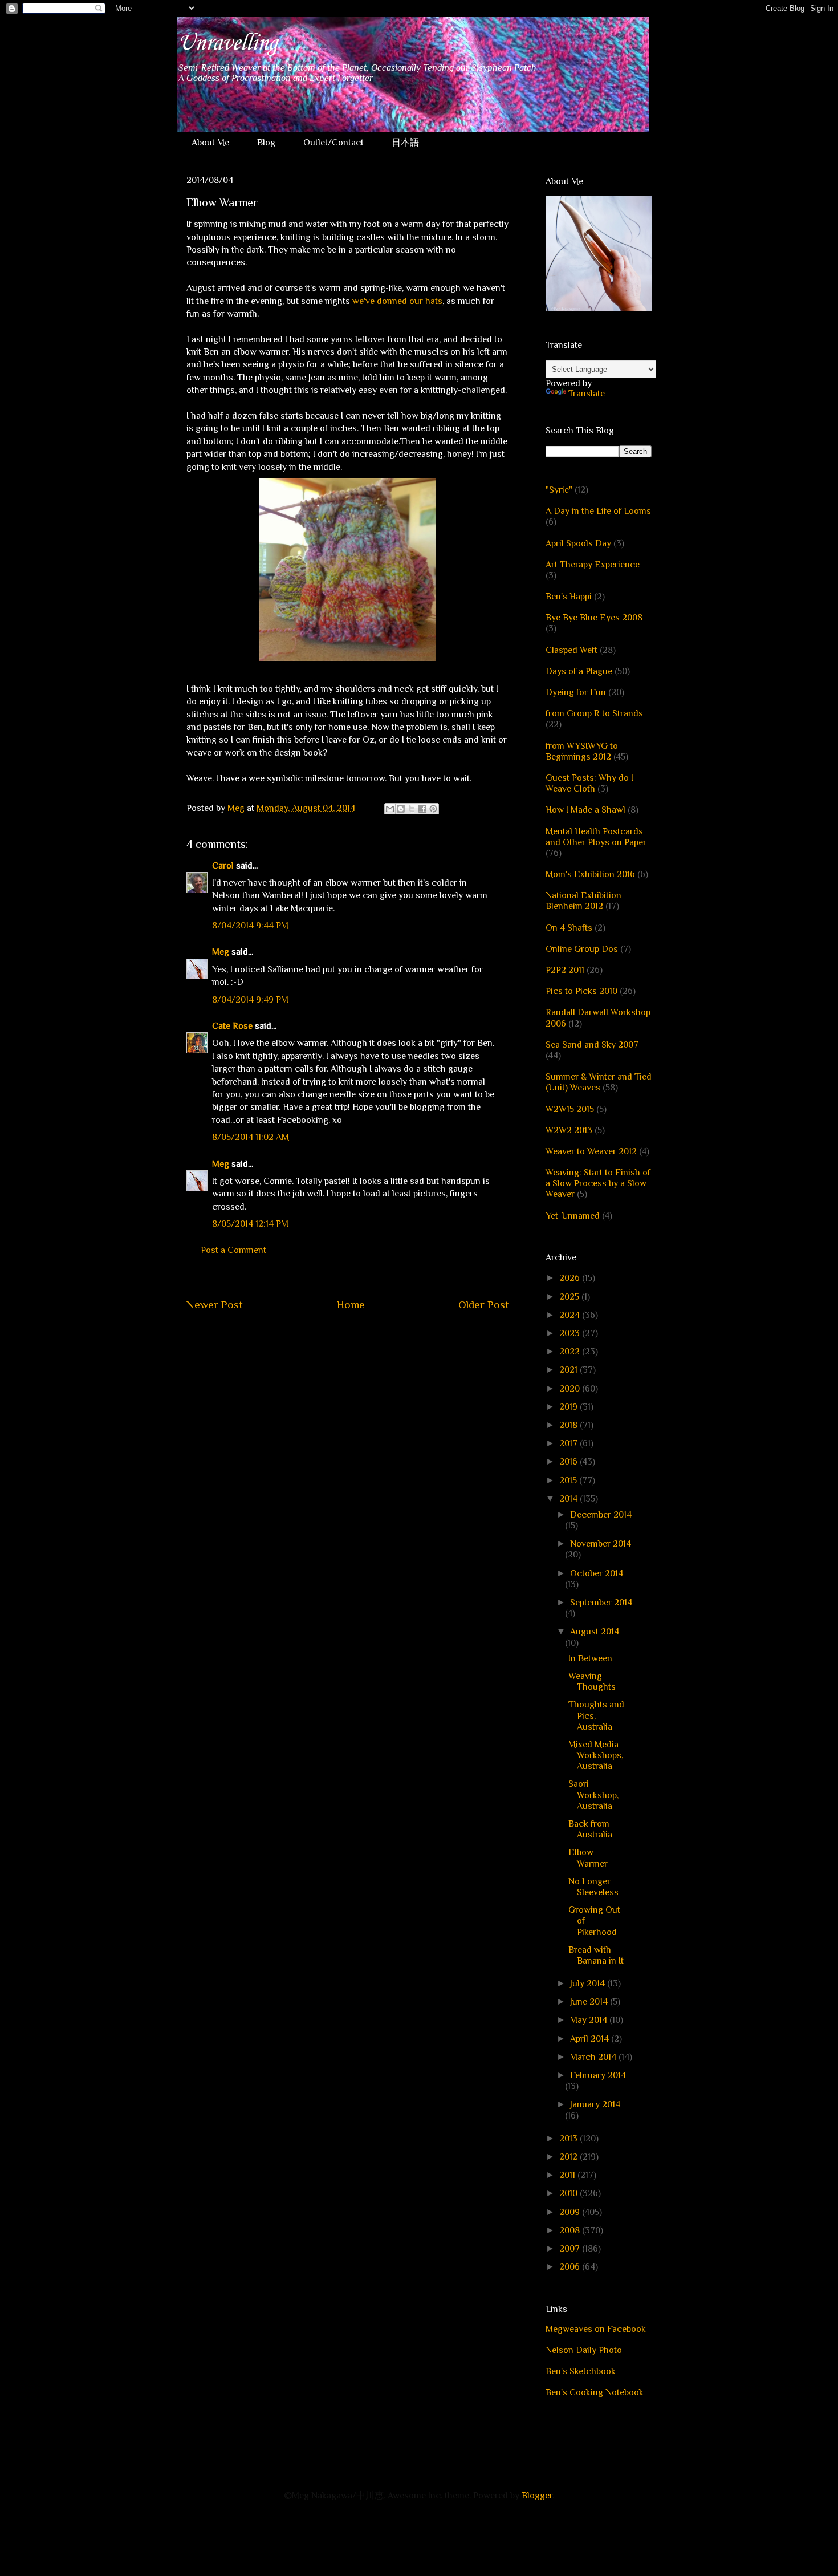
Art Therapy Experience (593, 565)
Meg (221, 952)
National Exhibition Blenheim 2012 (583, 901)
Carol (223, 866)
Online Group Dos (582, 949)
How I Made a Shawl (585, 810)
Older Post (484, 1305)
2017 (569, 1443)
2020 (571, 1389)
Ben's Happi (569, 597)
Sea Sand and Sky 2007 (592, 1045)
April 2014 (591, 2039)
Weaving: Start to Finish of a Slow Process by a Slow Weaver (598, 1183)
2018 (569, 1425)
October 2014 (597, 1573)
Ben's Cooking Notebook (595, 2392)
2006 (571, 2267)
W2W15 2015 (570, 1109)
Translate (587, 394)
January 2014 (595, 2104)
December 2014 (601, 1515)
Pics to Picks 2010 (581, 991)
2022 (571, 1352)
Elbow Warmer (588, 1858)
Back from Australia (590, 1829)
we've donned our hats (397, 301)
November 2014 (601, 1544)
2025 (570, 1297)
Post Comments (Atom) (375, 1339)
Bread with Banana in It (596, 1955)
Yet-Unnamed (573, 1216)
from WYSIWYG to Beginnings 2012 (582, 751)
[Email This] (390, 809)
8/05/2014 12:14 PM (250, 1224)
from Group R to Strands (594, 713)
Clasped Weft (571, 650)
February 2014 (598, 2075)
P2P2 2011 (565, 970)
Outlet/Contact (333, 143)
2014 (569, 1499)
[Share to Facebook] (422, 809)
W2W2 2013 (569, 1130)
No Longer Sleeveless (593, 1887)
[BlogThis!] (401, 809)
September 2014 (601, 1603)
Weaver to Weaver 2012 (591, 1151)
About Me (210, 143)
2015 (569, 1480)
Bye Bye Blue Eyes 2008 (594, 618)
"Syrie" (559, 490)
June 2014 (590, 2002)
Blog (266, 143)
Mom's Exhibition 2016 (590, 874)
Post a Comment (233, 1250)
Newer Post (215, 1305)
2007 (571, 2249)
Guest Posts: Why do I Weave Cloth (589, 783)
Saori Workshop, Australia (593, 1795)
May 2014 (590, 2020)
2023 (571, 1333)
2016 (569, 1462)
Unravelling (227, 43)
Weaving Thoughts (592, 1682)
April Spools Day (578, 543)
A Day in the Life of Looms (598, 511)
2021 (569, 1370)
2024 (571, 1315)
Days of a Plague (579, 671)
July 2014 (589, 1983)
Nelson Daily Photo (584, 2350)
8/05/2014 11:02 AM (251, 1137)
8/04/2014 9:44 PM (250, 926)
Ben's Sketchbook (581, 2371)
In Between (590, 1658)
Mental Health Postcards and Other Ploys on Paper (596, 837)
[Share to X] (412, 809)
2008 (571, 2230)
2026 (571, 1278)
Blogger (537, 2496)
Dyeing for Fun (576, 692)
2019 (569, 1407)
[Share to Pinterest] (433, 809)
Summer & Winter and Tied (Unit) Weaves (599, 1082)
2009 (571, 2212)
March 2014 (594, 2057)
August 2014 (595, 1632)
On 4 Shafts (569, 928)
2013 (569, 2139)
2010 (569, 2193)
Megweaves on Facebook (596, 2329)
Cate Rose (232, 1026)
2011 (568, 2175)
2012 (569, 2157)
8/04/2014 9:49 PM (250, 1000)
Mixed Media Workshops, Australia (596, 1755)
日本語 (405, 143)
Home (351, 1305)
